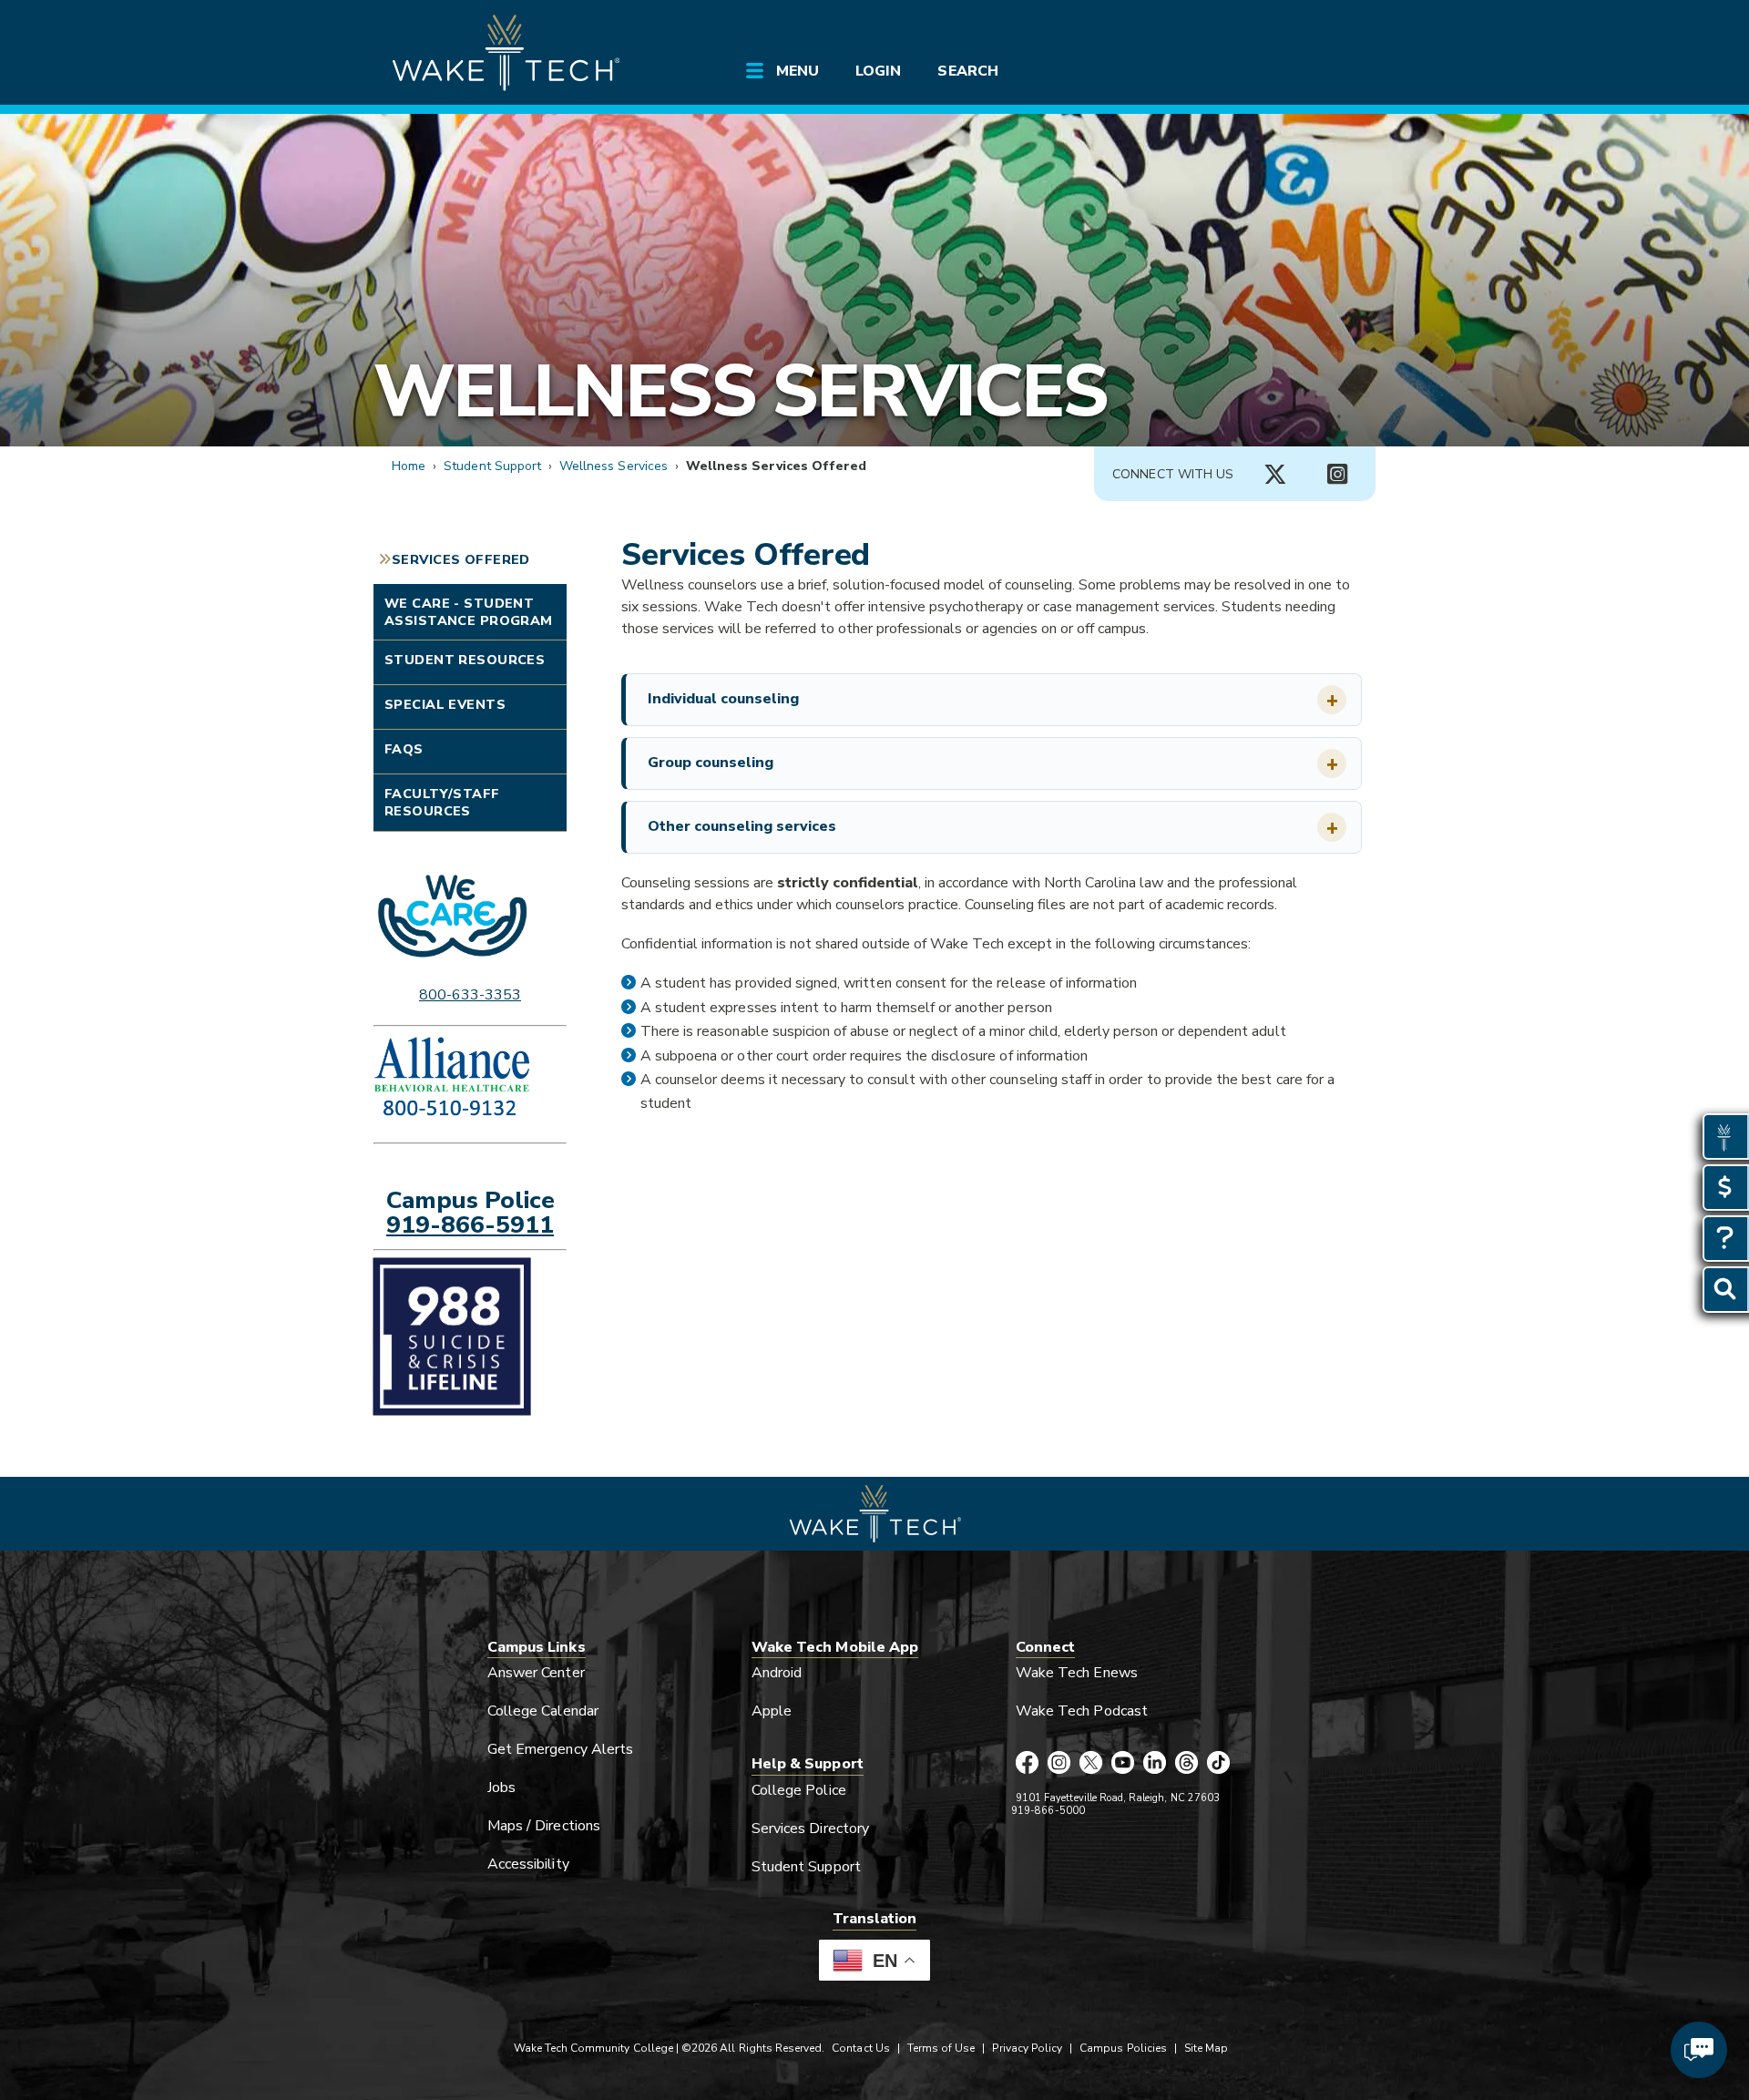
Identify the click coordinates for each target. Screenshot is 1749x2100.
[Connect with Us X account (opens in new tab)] (1275, 475)
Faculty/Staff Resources (442, 802)
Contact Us (860, 2048)
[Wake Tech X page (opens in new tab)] (1091, 1764)
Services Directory (810, 1829)
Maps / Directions (544, 1826)
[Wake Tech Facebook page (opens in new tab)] (1027, 1764)
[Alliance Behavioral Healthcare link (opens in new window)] (470, 1080)
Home (409, 466)
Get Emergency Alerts (560, 1749)
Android (777, 1673)
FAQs (404, 749)
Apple (772, 1711)
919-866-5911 (470, 1224)
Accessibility (528, 1864)
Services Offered (461, 559)
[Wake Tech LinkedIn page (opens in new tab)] (1155, 1764)
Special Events (445, 704)
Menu (798, 71)
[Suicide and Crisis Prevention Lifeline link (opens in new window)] (470, 1337)
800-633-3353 (470, 995)
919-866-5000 (1048, 1811)
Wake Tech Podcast (1082, 1711)
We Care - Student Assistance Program (469, 612)
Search (967, 71)
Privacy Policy (1027, 2048)
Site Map (1206, 2048)
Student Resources (465, 660)
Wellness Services (740, 391)
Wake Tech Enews (1077, 1673)
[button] (993, 700)
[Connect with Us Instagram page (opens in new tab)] (1337, 475)
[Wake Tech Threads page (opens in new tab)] (1186, 1764)
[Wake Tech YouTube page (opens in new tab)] (1123, 1764)
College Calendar (543, 1711)
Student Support (492, 466)
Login (878, 71)
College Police (799, 1790)
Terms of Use (941, 2048)
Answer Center (536, 1673)
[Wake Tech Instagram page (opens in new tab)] (1059, 1764)
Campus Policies (1123, 2048)
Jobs (501, 1788)
